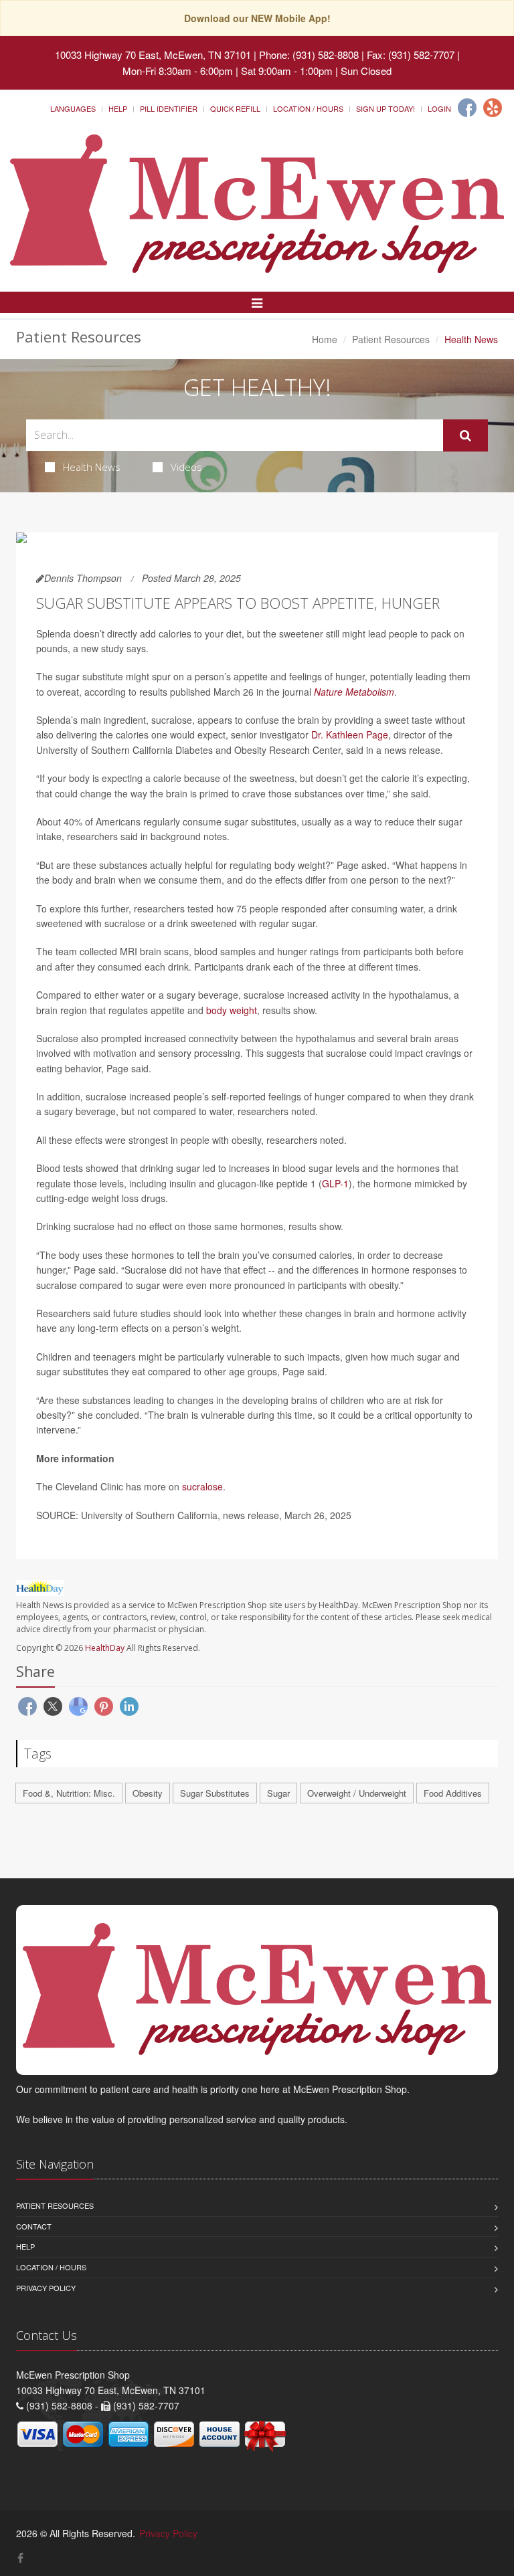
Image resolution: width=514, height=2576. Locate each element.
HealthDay (105, 1648)
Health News (92, 467)
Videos (186, 467)
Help (118, 108)
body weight (232, 1010)
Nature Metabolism (354, 692)
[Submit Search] (465, 435)
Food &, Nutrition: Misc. (69, 1793)
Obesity (148, 1793)
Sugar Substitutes (215, 1793)
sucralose (202, 1486)
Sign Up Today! (385, 108)
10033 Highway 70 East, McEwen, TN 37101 (153, 55)
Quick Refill (235, 108)
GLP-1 (335, 1183)
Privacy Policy (46, 2288)
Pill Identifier (169, 108)
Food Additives (453, 1793)
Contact (34, 2226)
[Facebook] (467, 108)
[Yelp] (493, 108)
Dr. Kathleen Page (350, 734)
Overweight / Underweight (357, 1793)
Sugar (278, 1793)
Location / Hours (308, 108)
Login (439, 108)
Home (325, 339)
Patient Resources (391, 339)
